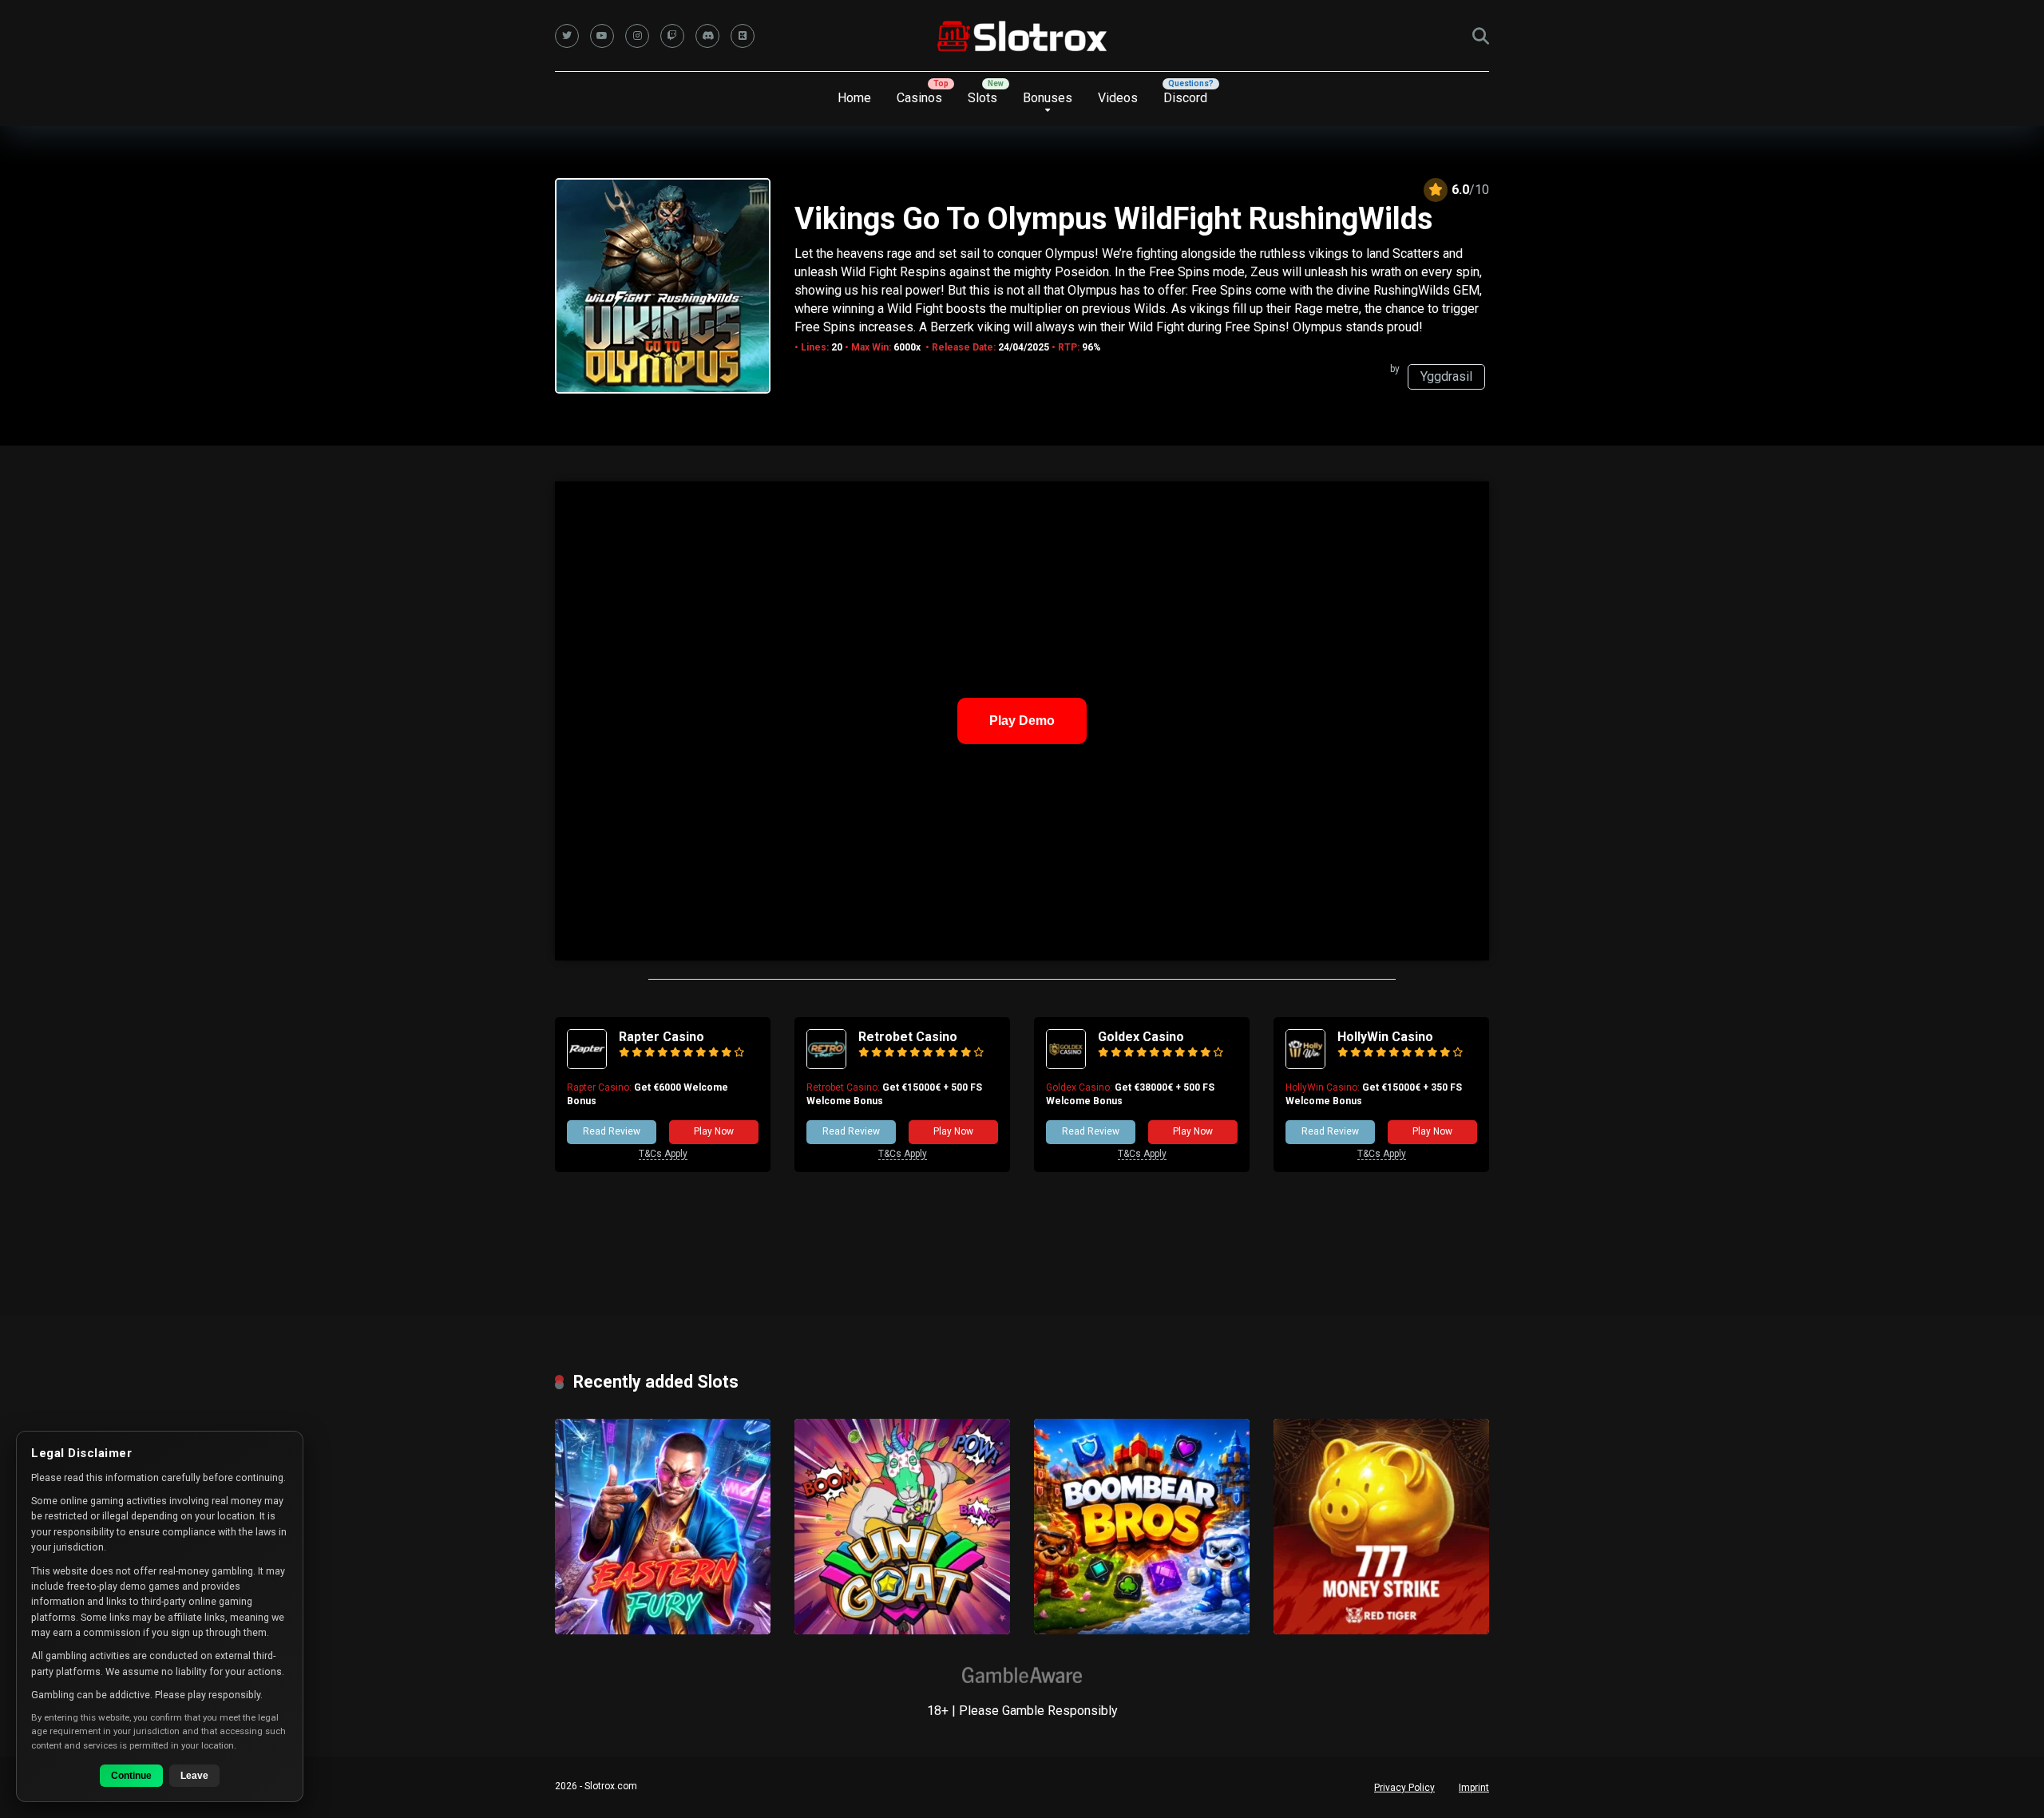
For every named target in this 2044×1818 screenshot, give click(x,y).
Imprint (1474, 1788)
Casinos (919, 98)
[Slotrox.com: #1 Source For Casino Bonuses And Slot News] (1022, 36)
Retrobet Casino (908, 1037)
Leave (194, 1776)
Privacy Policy (1404, 1788)
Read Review (612, 1131)
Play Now (714, 1131)
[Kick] (743, 36)
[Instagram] (637, 36)
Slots (982, 98)
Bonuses (1048, 98)
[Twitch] (672, 36)
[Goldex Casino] (1066, 1065)
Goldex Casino (1141, 1037)
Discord (1185, 98)
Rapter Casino (662, 1037)
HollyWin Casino (1385, 1037)
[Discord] (707, 36)
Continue (131, 1776)
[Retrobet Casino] (826, 1065)
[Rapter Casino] (587, 1065)
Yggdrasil (1446, 376)
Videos (1118, 98)
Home (854, 98)
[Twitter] (567, 36)
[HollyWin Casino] (1305, 1065)
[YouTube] (602, 36)
